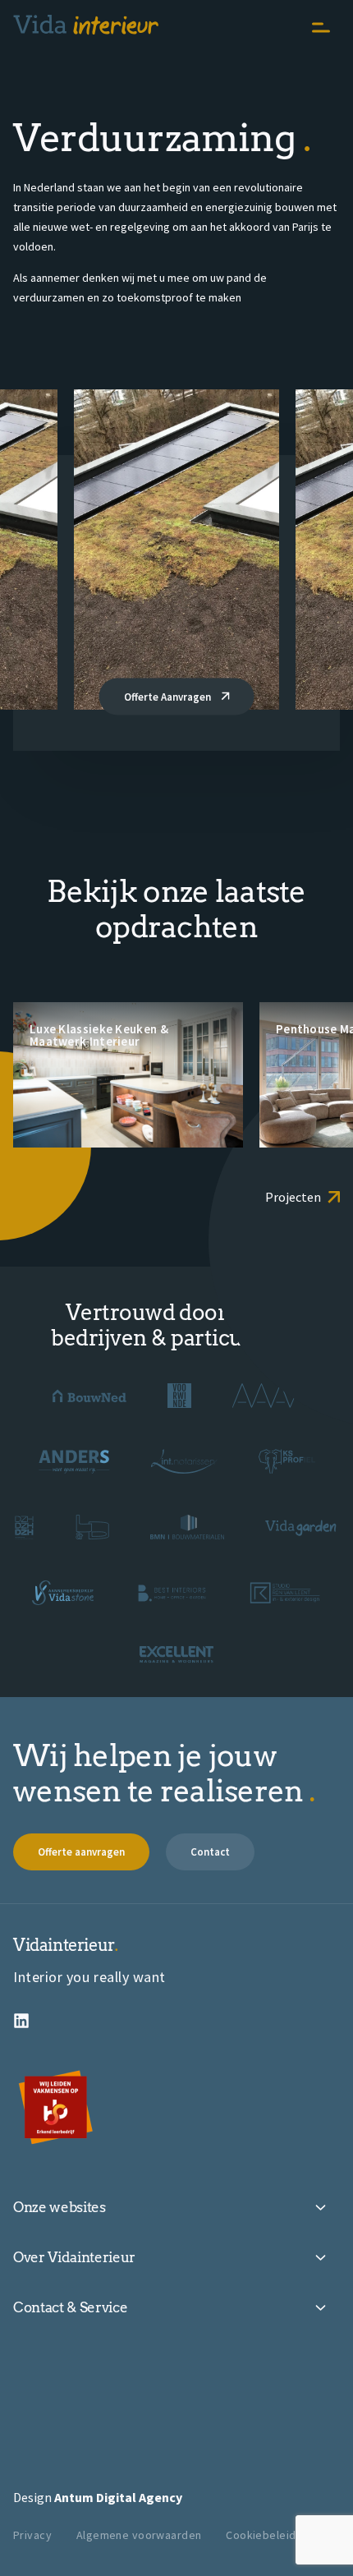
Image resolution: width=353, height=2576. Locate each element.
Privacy (32, 2535)
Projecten (293, 1197)
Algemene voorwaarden (139, 2535)
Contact (210, 1852)
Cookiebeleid (261, 2535)
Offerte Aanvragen (169, 697)
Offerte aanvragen (81, 1852)
